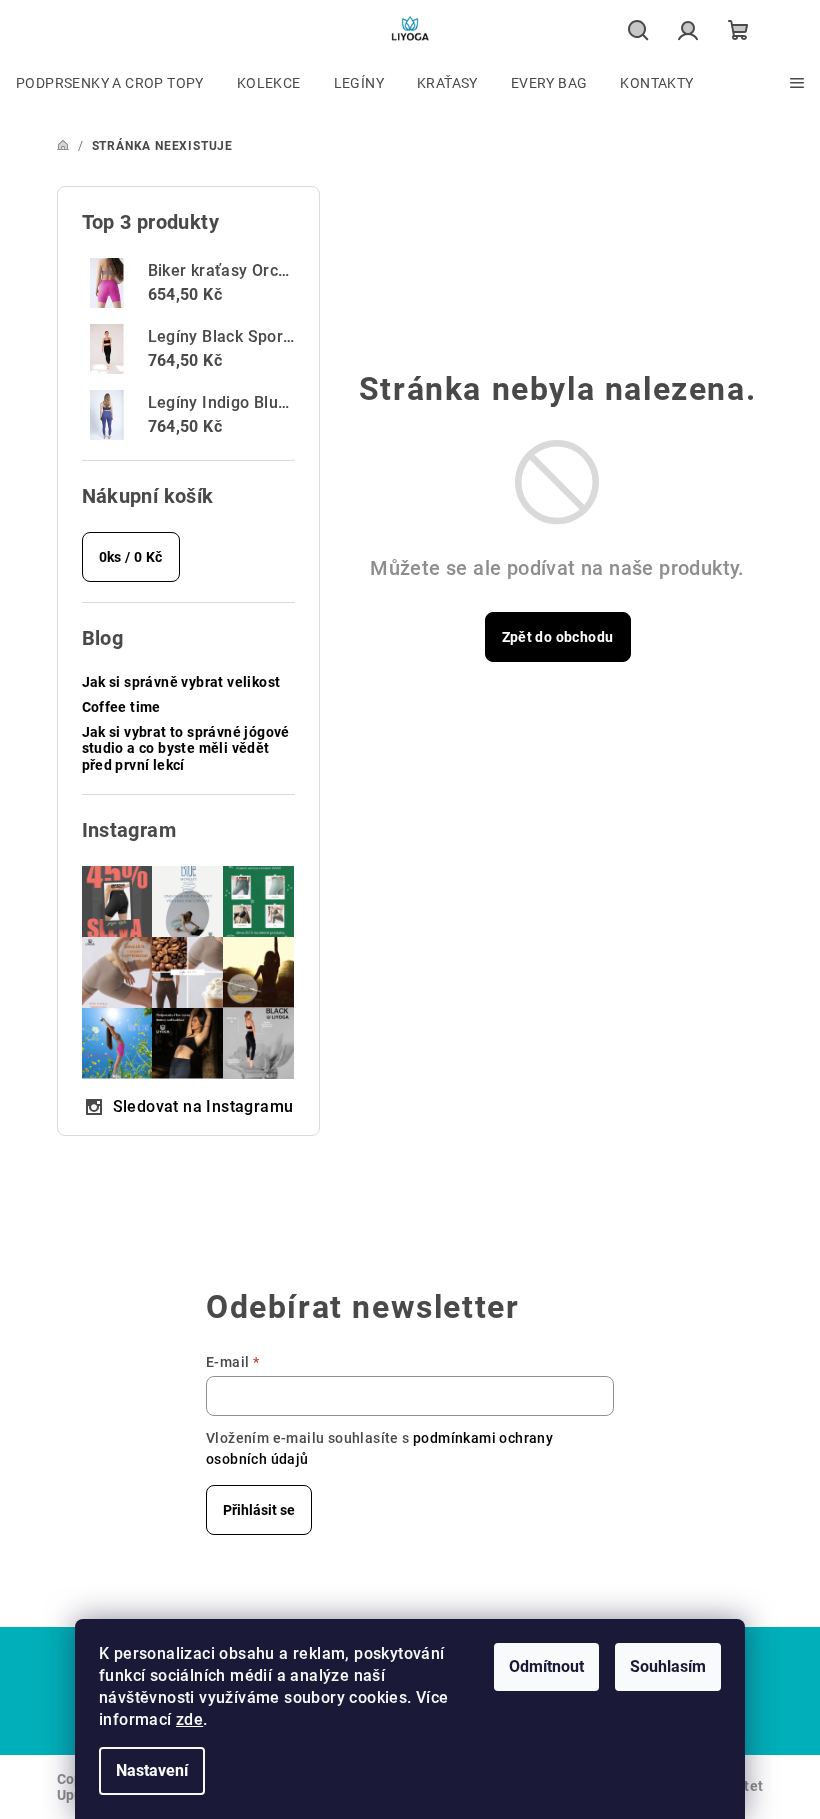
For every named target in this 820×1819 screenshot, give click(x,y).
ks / (131, 557)
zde (189, 1719)
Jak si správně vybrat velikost (181, 682)
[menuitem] (110, 83)
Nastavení (152, 1770)
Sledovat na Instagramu (203, 1106)
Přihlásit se (259, 1510)
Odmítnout (546, 1666)
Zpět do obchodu (558, 637)
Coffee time (121, 707)
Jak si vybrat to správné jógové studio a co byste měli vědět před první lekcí (186, 749)
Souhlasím (668, 1666)
